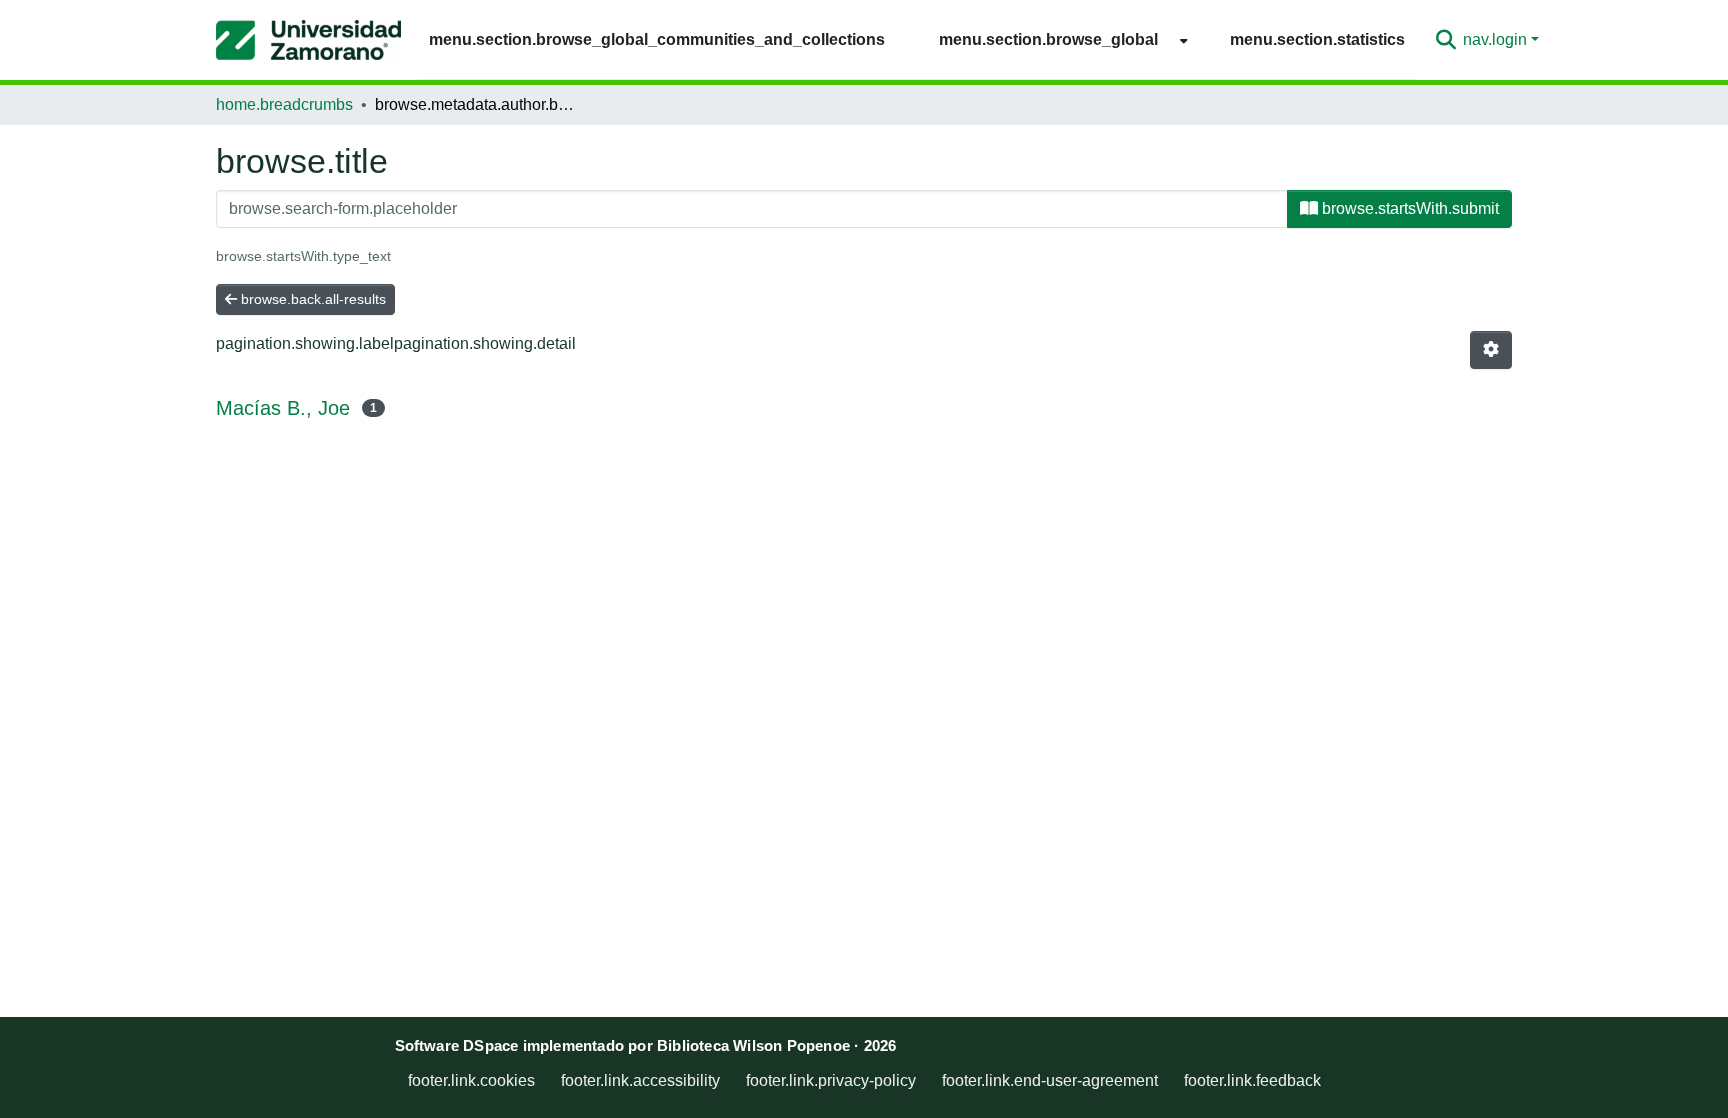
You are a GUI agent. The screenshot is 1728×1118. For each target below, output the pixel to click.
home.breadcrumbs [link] (284, 104)
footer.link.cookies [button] (471, 1080)
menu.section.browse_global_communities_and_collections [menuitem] (657, 39)
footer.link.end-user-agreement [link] (1050, 1080)
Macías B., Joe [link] (283, 408)
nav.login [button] (1497, 39)
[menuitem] (1057, 39)
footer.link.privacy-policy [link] (831, 1080)
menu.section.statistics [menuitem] (1317, 39)
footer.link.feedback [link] (1252, 1080)
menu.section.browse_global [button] (1048, 39)
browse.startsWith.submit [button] (1408, 208)
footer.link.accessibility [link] (640, 1080)
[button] (308, 40)
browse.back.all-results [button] (311, 299)
